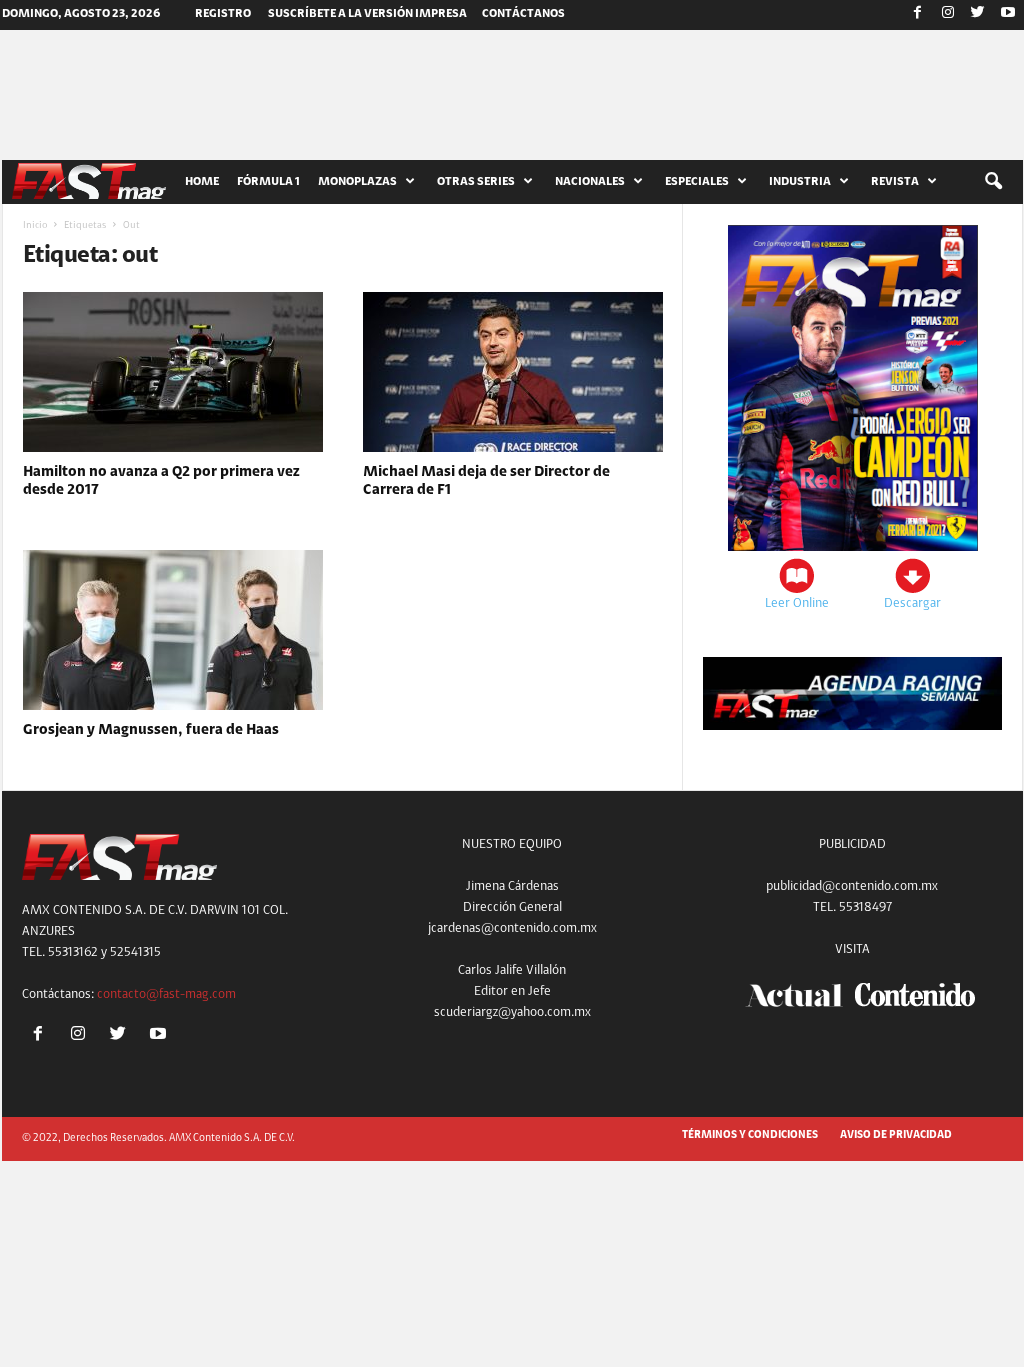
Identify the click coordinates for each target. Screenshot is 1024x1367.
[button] (993, 182)
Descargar (912, 603)
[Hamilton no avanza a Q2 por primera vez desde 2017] (173, 372)
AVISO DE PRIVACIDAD (896, 1135)
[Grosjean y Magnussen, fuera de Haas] (173, 630)
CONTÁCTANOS (523, 14)
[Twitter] (978, 15)
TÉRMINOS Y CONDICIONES (750, 1135)
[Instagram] (948, 15)
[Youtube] (1008, 15)
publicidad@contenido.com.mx (852, 886)
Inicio (35, 226)
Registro (223, 14)
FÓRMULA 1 (268, 182)
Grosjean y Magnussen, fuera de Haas (151, 730)
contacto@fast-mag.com (166, 994)
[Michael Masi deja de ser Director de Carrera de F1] (513, 372)
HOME (202, 182)
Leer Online (797, 603)
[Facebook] (918, 15)
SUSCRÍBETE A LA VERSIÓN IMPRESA (367, 14)
